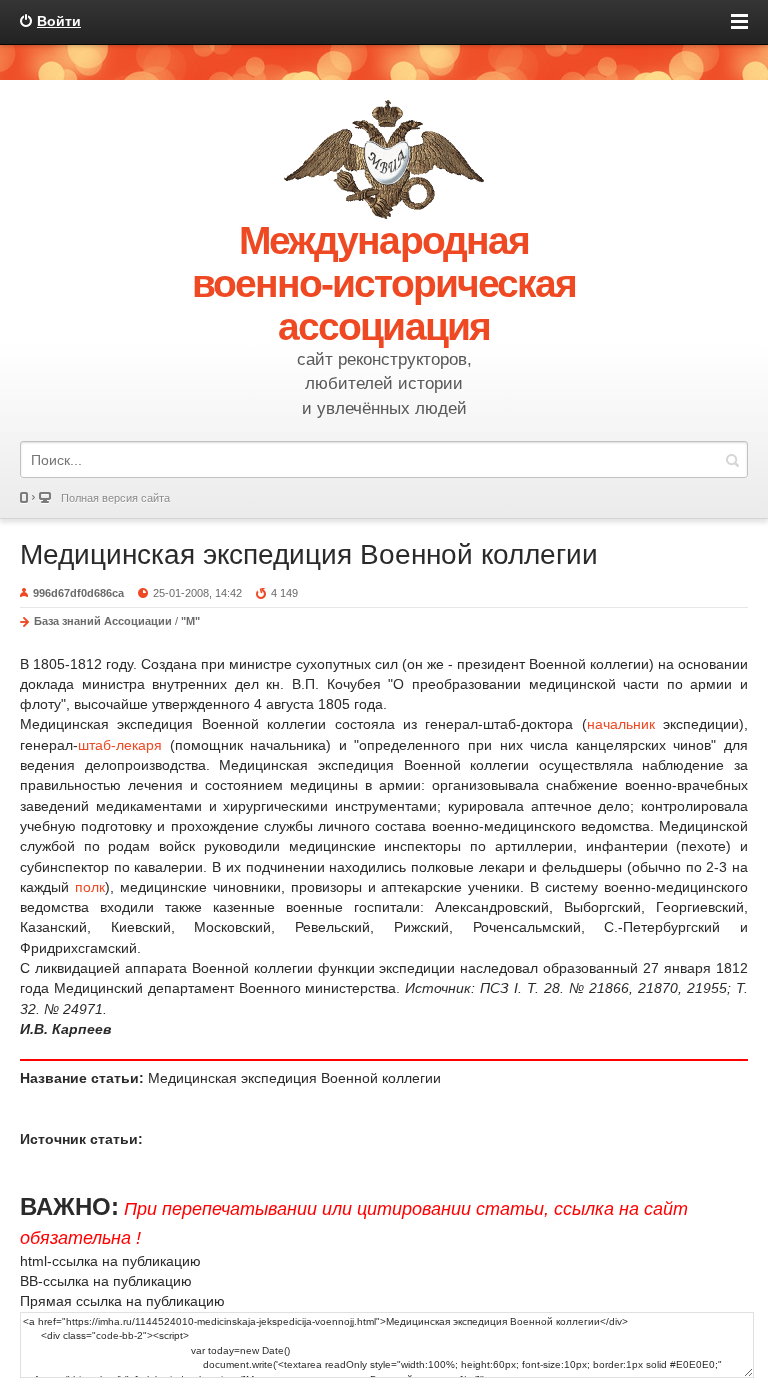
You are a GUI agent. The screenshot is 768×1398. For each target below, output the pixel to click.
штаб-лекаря (120, 745)
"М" (190, 621)
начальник (621, 724)
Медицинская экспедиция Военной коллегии (309, 554)
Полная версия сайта (115, 498)
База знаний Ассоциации (103, 621)
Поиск (732, 459)
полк (90, 887)
